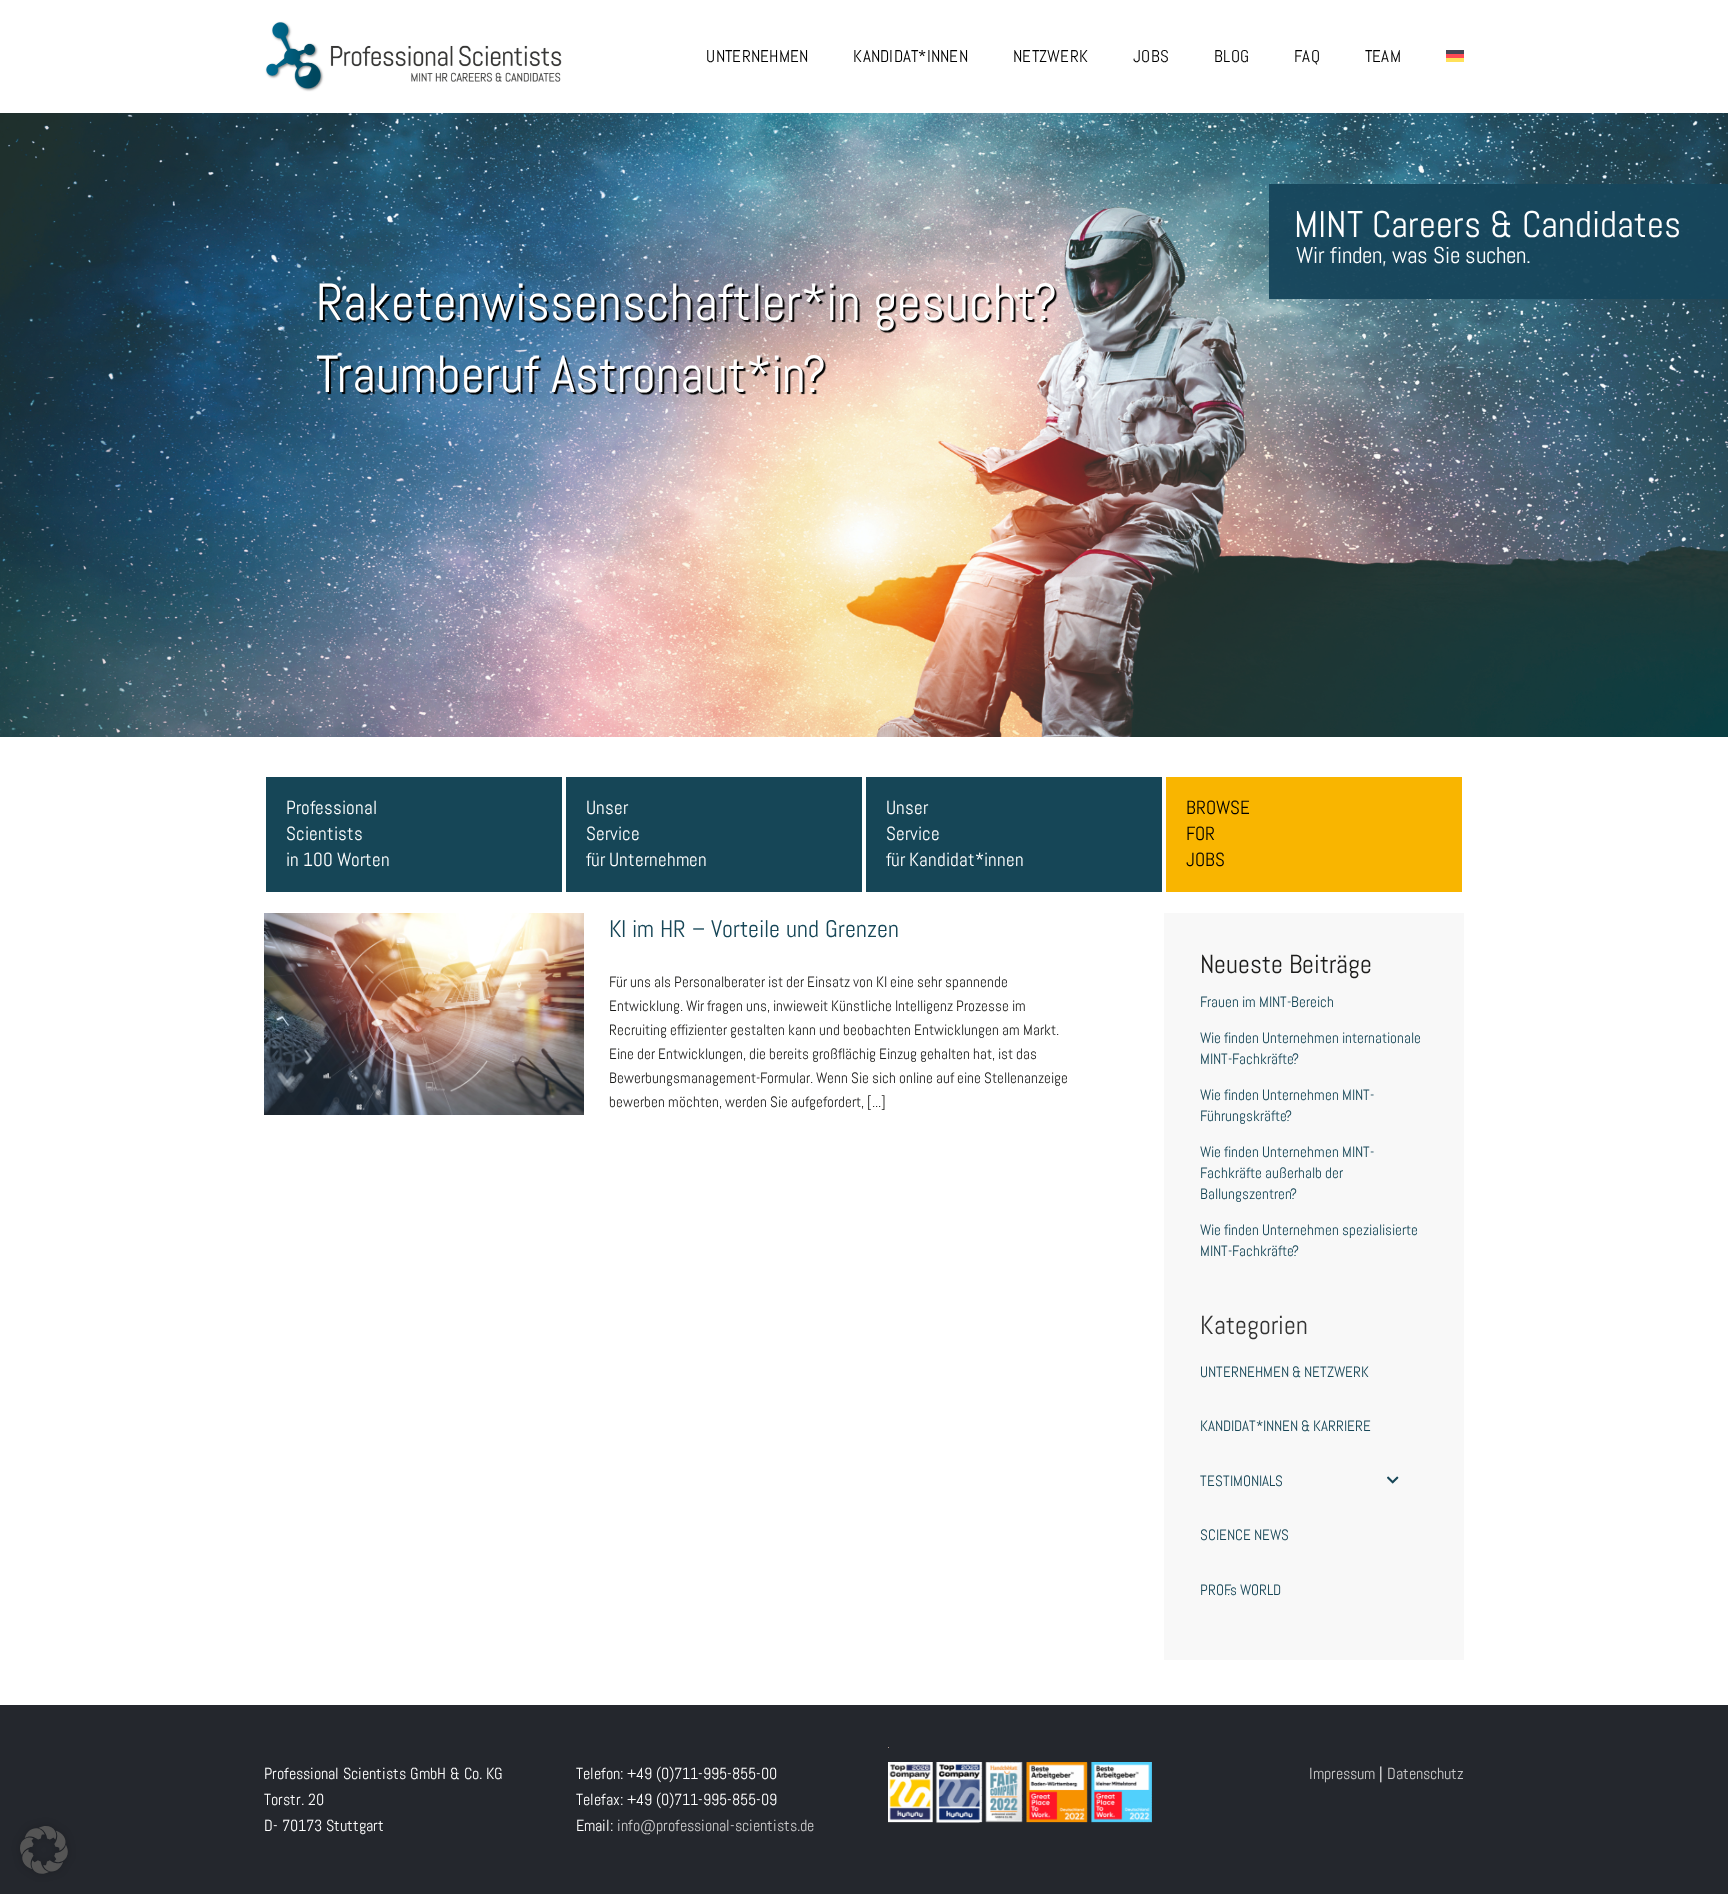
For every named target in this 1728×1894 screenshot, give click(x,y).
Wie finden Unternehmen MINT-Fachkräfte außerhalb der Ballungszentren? (1287, 1172)
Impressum (1342, 1773)
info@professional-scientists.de (715, 1825)
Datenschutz (1425, 1773)
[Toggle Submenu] (1393, 1481)
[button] (44, 1850)
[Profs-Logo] (414, 27)
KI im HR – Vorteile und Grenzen (424, 995)
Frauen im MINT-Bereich (1267, 1001)
